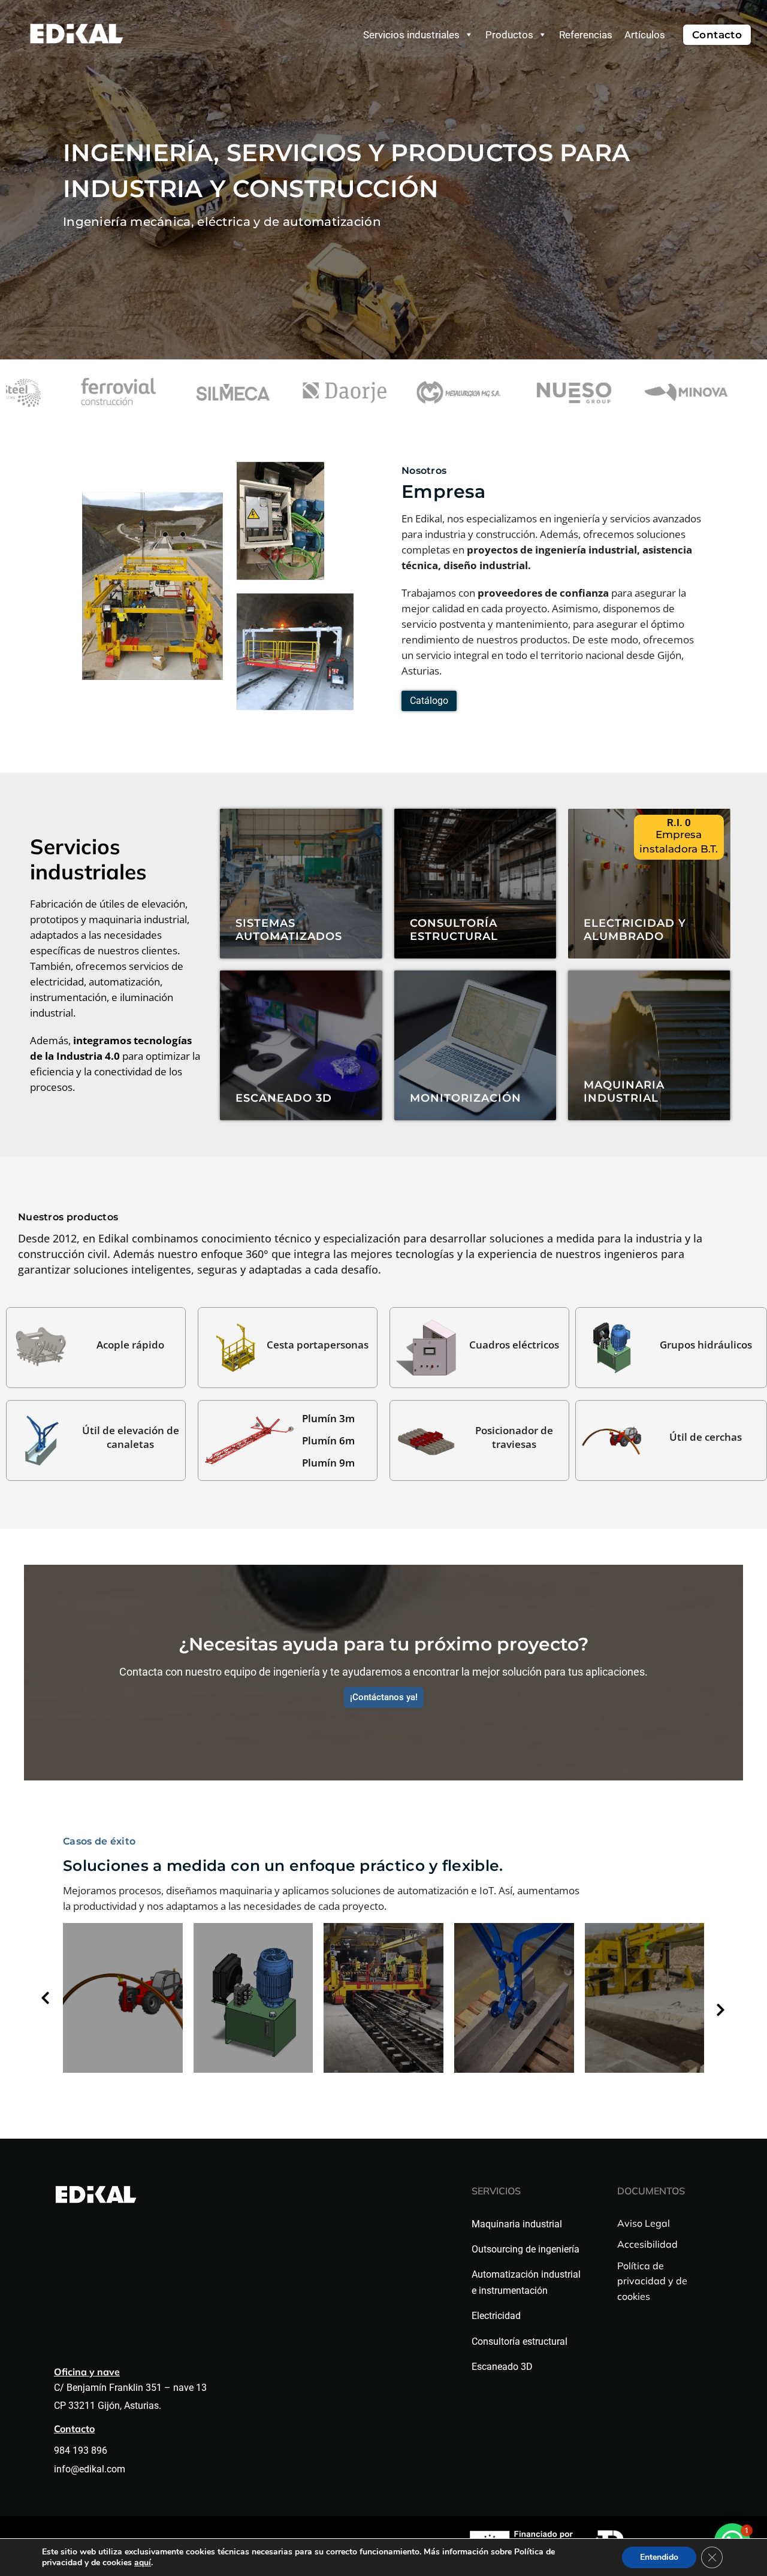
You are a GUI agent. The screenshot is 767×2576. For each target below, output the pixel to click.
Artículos (645, 35)
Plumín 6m (328, 1440)
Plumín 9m (328, 1463)
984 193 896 (82, 2450)
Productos (509, 35)
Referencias (586, 35)
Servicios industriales (411, 35)
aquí (143, 2563)
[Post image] (123, 1998)
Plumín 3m (328, 1418)
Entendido (659, 2557)
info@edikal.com (90, 2469)
